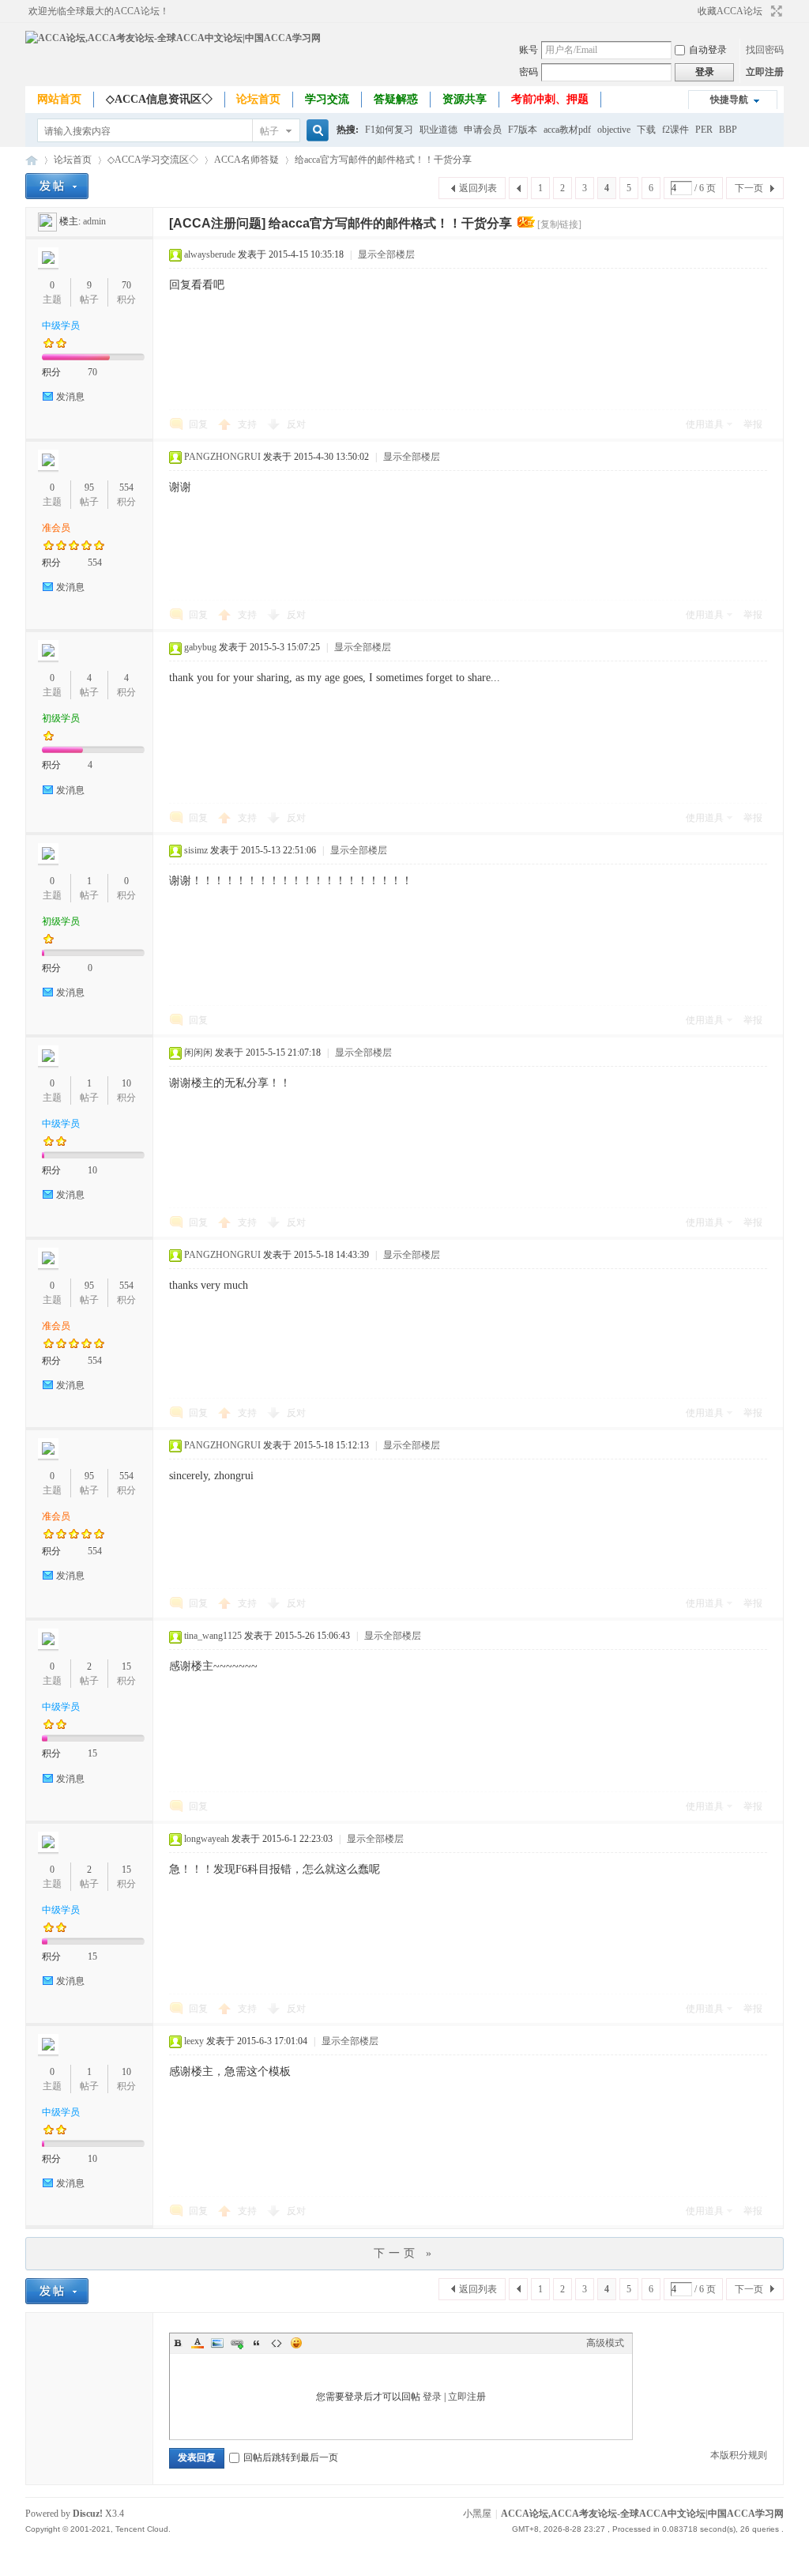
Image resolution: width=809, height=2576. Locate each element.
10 (126, 1083)
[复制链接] (559, 224)
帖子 (269, 131)
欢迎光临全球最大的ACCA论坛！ (99, 11)
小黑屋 (477, 2514)
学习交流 (327, 99)
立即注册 (765, 72)
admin (94, 221)
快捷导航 (729, 100)
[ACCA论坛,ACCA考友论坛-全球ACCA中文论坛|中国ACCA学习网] (173, 38)
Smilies (296, 2343)
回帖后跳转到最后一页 (291, 2457)
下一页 (749, 188)
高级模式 (605, 2343)
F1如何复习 (389, 130)
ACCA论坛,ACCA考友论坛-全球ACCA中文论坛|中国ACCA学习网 (32, 160)
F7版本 (523, 130)
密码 (529, 72)
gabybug (200, 647)
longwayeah (207, 1839)
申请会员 (483, 130)
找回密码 (765, 50)
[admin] (47, 221)
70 (126, 285)
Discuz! (88, 2514)
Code (277, 2343)
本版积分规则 (739, 2455)
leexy (194, 2041)
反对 (296, 424)
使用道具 (705, 424)
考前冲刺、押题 (550, 99)
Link (237, 2343)
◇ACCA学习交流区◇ (153, 160)
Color (198, 2343)
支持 (248, 424)
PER (704, 130)
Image (217, 2343)
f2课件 (675, 130)
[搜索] (315, 131)
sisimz (196, 850)
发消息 (70, 397)
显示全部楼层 (386, 254)
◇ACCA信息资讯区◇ (159, 99)
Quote (257, 2343)
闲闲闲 (198, 1053)
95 (89, 488)
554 (126, 488)
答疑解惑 (396, 99)
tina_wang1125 (213, 1636)
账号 (529, 50)
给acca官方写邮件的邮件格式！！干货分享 (383, 160)
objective (614, 130)
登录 (432, 2397)
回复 (198, 424)
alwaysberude (210, 254)
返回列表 (478, 188)
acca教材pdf (567, 130)
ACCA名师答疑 (246, 160)
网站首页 (59, 99)
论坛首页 (258, 99)
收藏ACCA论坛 (730, 11)
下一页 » (404, 2253)
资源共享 (465, 99)
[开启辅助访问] (690, 11)
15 (126, 1666)
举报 (753, 424)
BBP (728, 130)
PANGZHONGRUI (222, 457)
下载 (646, 130)
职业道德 (438, 130)
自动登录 (708, 50)
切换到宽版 (775, 11)
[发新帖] (57, 186)
